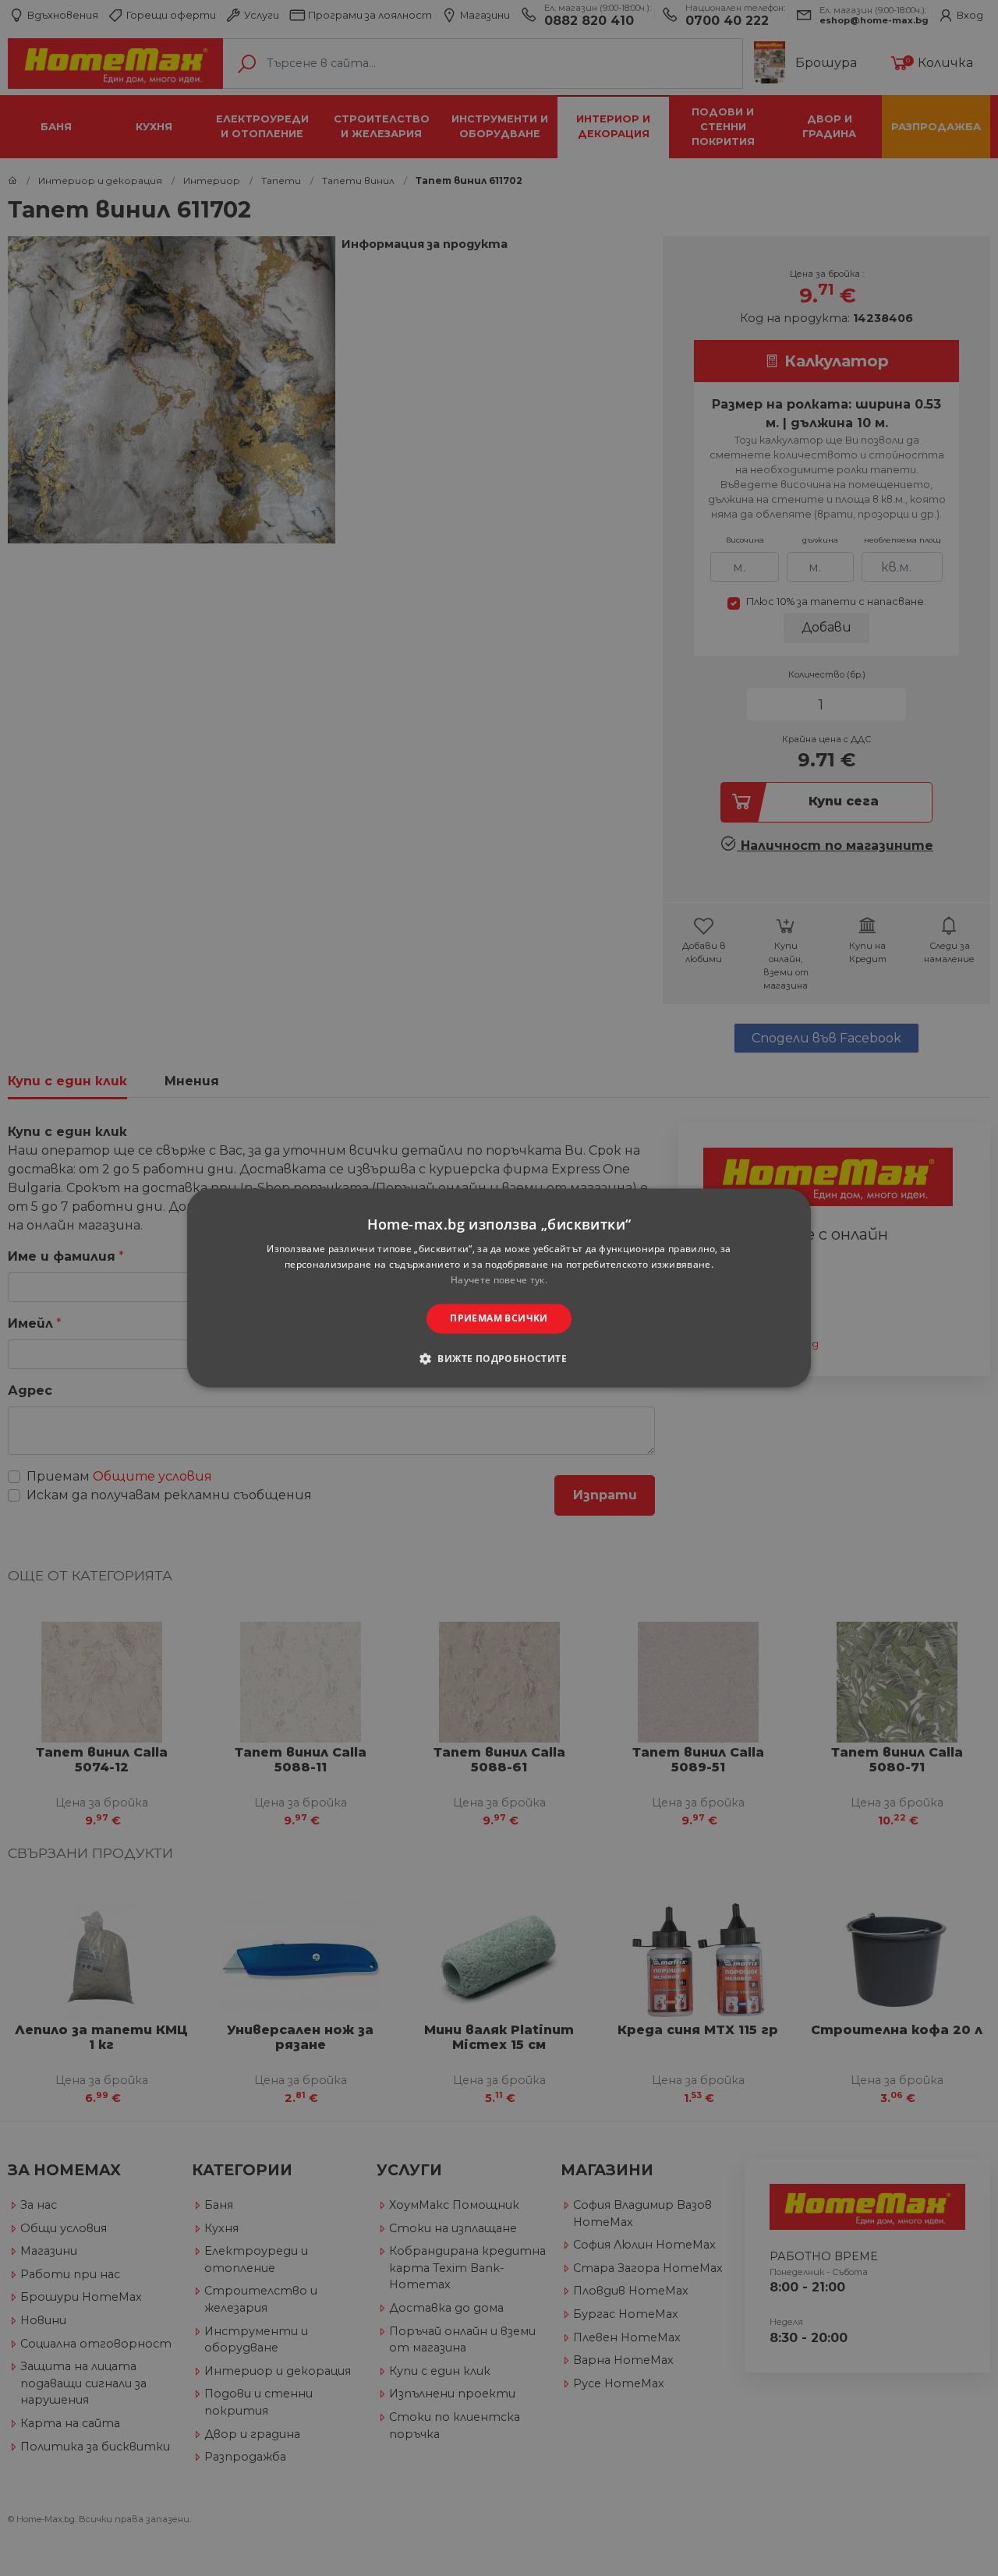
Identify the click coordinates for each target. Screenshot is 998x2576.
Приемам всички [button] (499, 1318)
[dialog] (499, 1288)
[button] (499, 1359)
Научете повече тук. (499, 1280)
